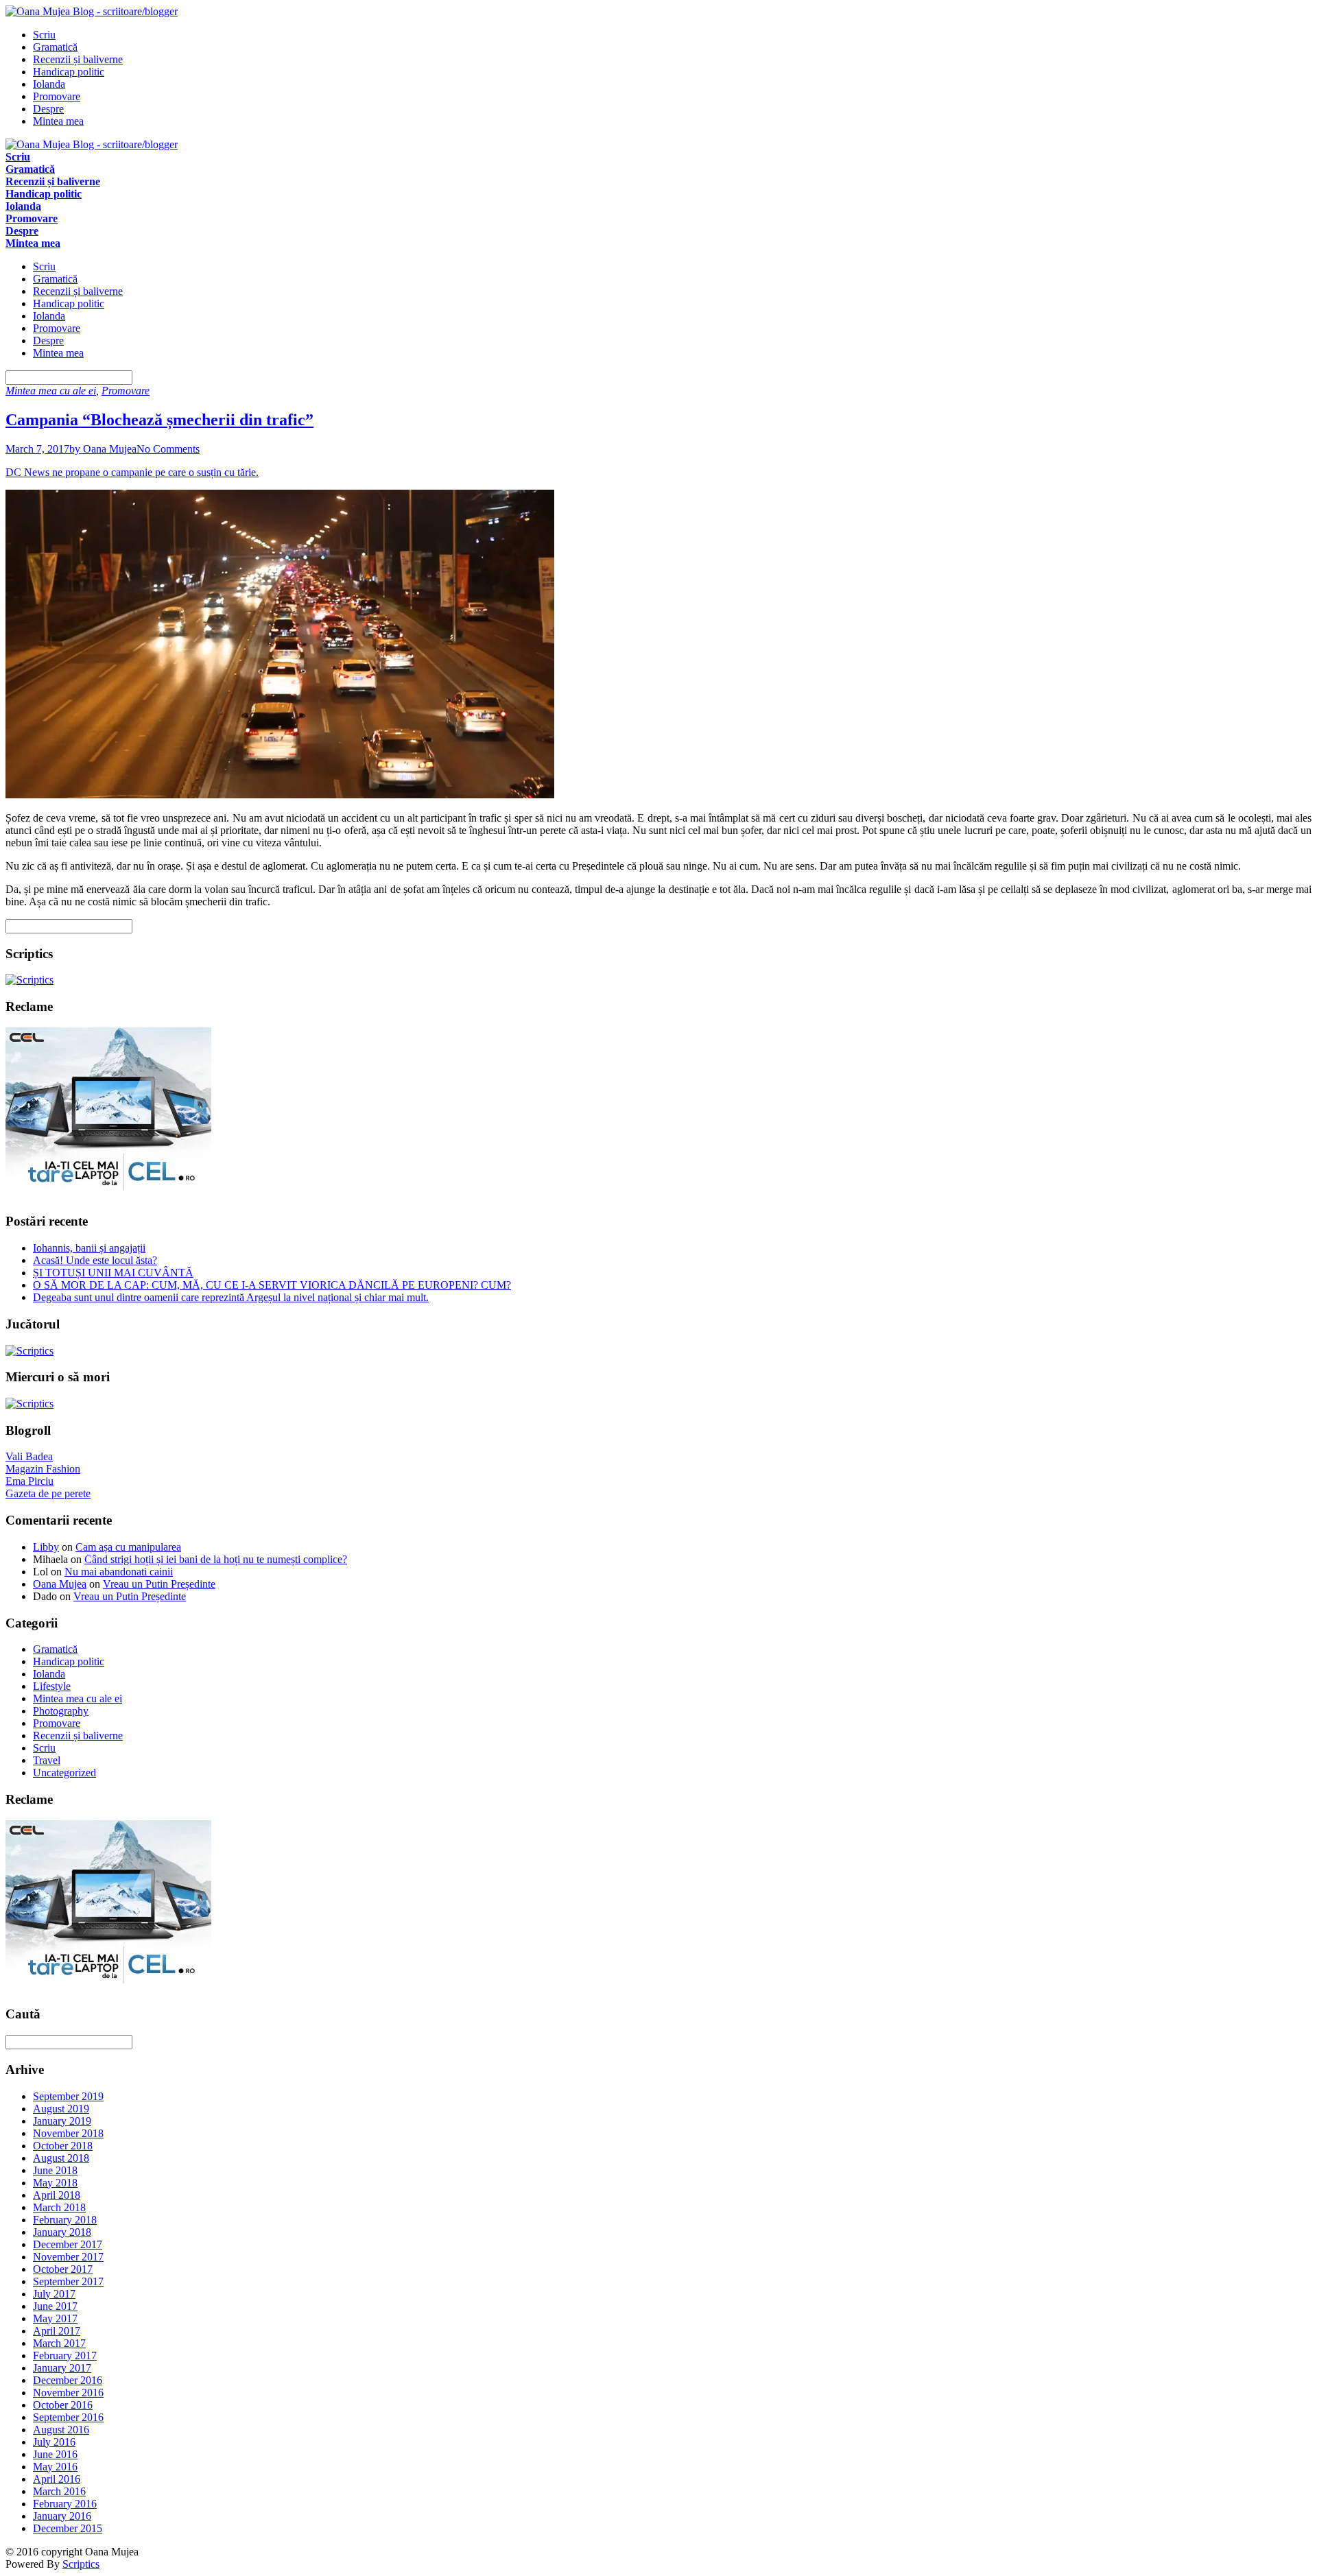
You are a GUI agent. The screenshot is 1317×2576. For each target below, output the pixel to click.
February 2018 (65, 2220)
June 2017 (55, 2306)
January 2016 (62, 2516)
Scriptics (81, 2564)
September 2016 (68, 2417)
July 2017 (54, 2294)
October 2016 (63, 2405)
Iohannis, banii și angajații (89, 1248)
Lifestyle (52, 1686)
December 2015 (68, 2528)
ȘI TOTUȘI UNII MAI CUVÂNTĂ (113, 1273)
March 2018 (59, 2207)
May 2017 (55, 2318)
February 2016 (65, 2504)
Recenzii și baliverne (78, 59)
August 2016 (61, 2430)
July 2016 (54, 2442)
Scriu (44, 35)
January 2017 (62, 2368)
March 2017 (59, 2343)
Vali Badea (29, 1456)
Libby (46, 1547)
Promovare (57, 96)
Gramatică (55, 47)
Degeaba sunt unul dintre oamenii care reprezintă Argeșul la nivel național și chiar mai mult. (231, 1297)
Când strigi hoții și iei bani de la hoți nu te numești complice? (216, 1559)
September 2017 (68, 2281)
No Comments (168, 449)
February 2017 (65, 2356)
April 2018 (57, 2195)
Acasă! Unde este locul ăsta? (95, 1260)
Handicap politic (69, 72)
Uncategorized (64, 1773)
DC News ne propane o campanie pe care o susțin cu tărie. (132, 472)
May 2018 (55, 2183)
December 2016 (68, 2380)
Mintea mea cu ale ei (51, 391)
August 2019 (61, 2109)
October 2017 (63, 2269)
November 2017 (68, 2257)
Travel (47, 1760)
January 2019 (62, 2121)
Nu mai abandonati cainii (119, 1572)
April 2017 (57, 2331)
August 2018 (61, 2158)
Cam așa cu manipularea (128, 1547)
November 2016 (68, 2393)
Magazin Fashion (43, 1469)
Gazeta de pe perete (48, 1493)
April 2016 (57, 2479)
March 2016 (59, 2491)
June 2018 (55, 2170)
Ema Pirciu (29, 1481)
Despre (48, 109)
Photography (61, 1711)
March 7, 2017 (37, 449)
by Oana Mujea (103, 449)
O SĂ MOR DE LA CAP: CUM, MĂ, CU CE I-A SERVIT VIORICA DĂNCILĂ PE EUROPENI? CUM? (272, 1285)
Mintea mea (58, 121)
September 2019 (68, 2096)
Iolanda (49, 84)
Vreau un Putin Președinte (159, 1584)
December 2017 (68, 2244)
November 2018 (68, 2133)
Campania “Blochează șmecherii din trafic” (159, 420)
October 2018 (63, 2146)
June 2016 (55, 2454)
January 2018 (62, 2232)
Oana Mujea (60, 1584)
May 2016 (55, 2467)
